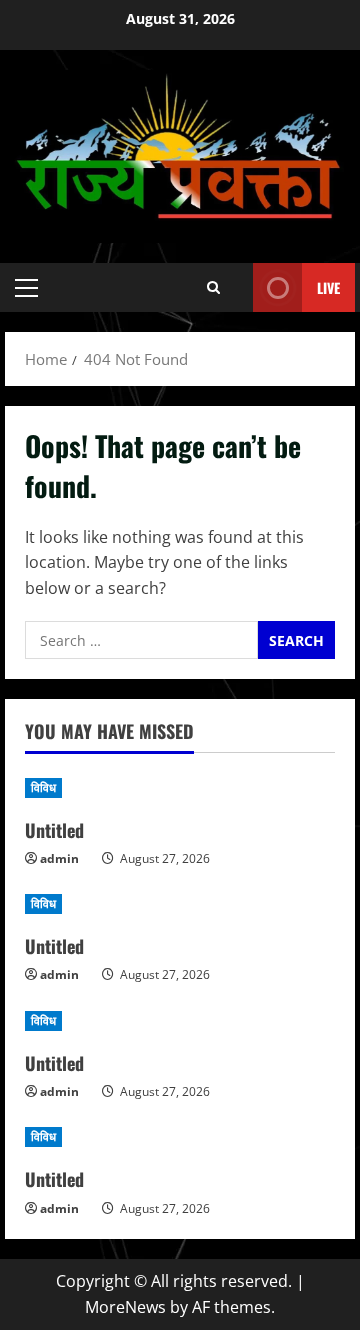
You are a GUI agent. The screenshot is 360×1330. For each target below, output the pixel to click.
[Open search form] (213, 287)
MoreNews (125, 1307)
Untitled (54, 830)
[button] (26, 288)
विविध (43, 787)
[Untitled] (180, 788)
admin (59, 858)
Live (328, 287)
